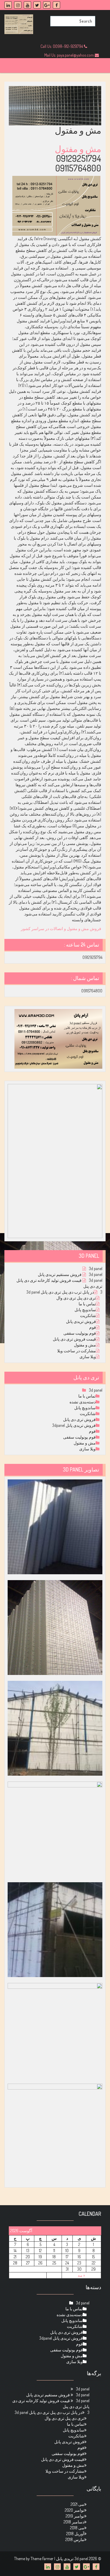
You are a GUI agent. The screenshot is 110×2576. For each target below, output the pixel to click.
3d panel (96, 1268)
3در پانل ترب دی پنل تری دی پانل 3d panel (64, 1292)
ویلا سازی (88, 1357)
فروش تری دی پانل (79, 1419)
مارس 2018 (75, 2539)
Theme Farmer (42, 2559)
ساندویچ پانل (85, 1310)
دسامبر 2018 (74, 2522)
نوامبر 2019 (75, 2516)
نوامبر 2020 (75, 2510)
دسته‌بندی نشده (83, 1402)
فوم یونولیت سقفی (80, 1333)
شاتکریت (88, 1315)
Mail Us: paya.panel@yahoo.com (70, 55)
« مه (81, 2275)
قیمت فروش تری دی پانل (74, 1339)
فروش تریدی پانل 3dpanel (74, 1425)
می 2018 (77, 2528)
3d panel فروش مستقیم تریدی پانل (70, 1274)
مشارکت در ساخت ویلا (77, 1351)
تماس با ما (87, 1304)
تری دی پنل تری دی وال (76, 1298)
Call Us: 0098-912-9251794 (62, 46)
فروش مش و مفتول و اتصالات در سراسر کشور (61, 928)
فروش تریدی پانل (81, 1321)
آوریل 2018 (75, 2534)
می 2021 (77, 2504)
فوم (93, 1327)
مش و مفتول (77, 149)
